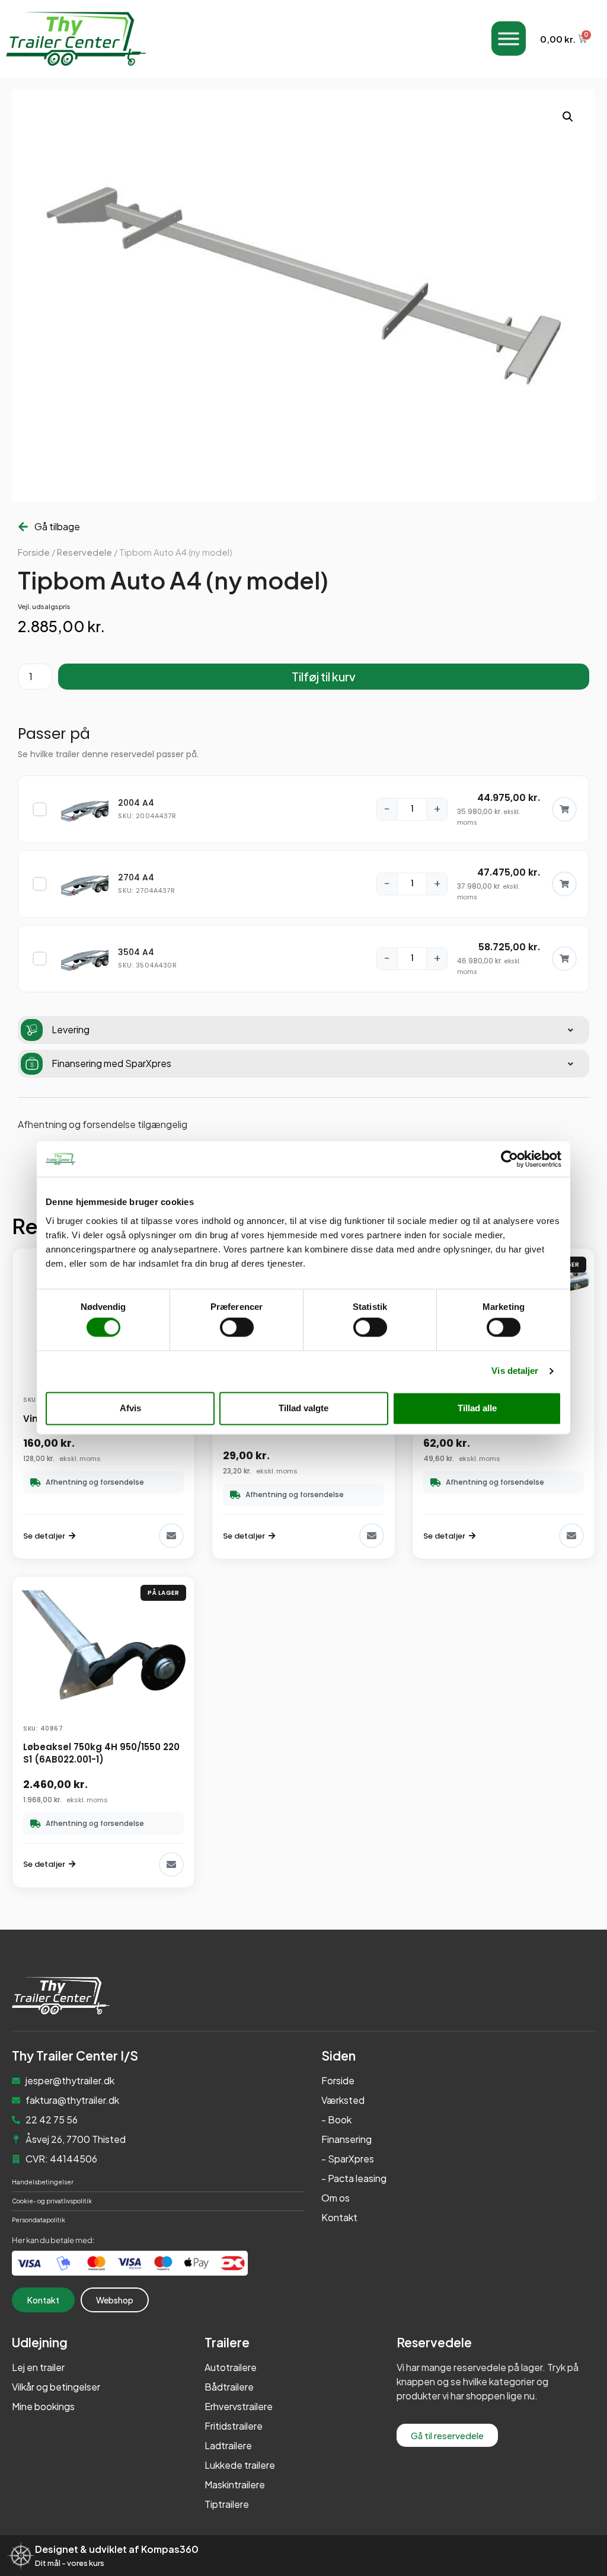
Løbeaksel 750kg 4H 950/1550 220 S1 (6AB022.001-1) (101, 1753)
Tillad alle (477, 1408)
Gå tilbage (57, 526)
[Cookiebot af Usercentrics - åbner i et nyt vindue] (509, 1159)
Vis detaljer (515, 1371)
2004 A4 (136, 803)
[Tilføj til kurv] (564, 809)
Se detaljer (44, 1536)
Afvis (130, 1408)
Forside (34, 552)
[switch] (237, 1328)
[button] (568, 117)
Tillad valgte (303, 1408)
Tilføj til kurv (324, 676)
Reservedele (84, 552)
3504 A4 (136, 952)
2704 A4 (136, 877)
